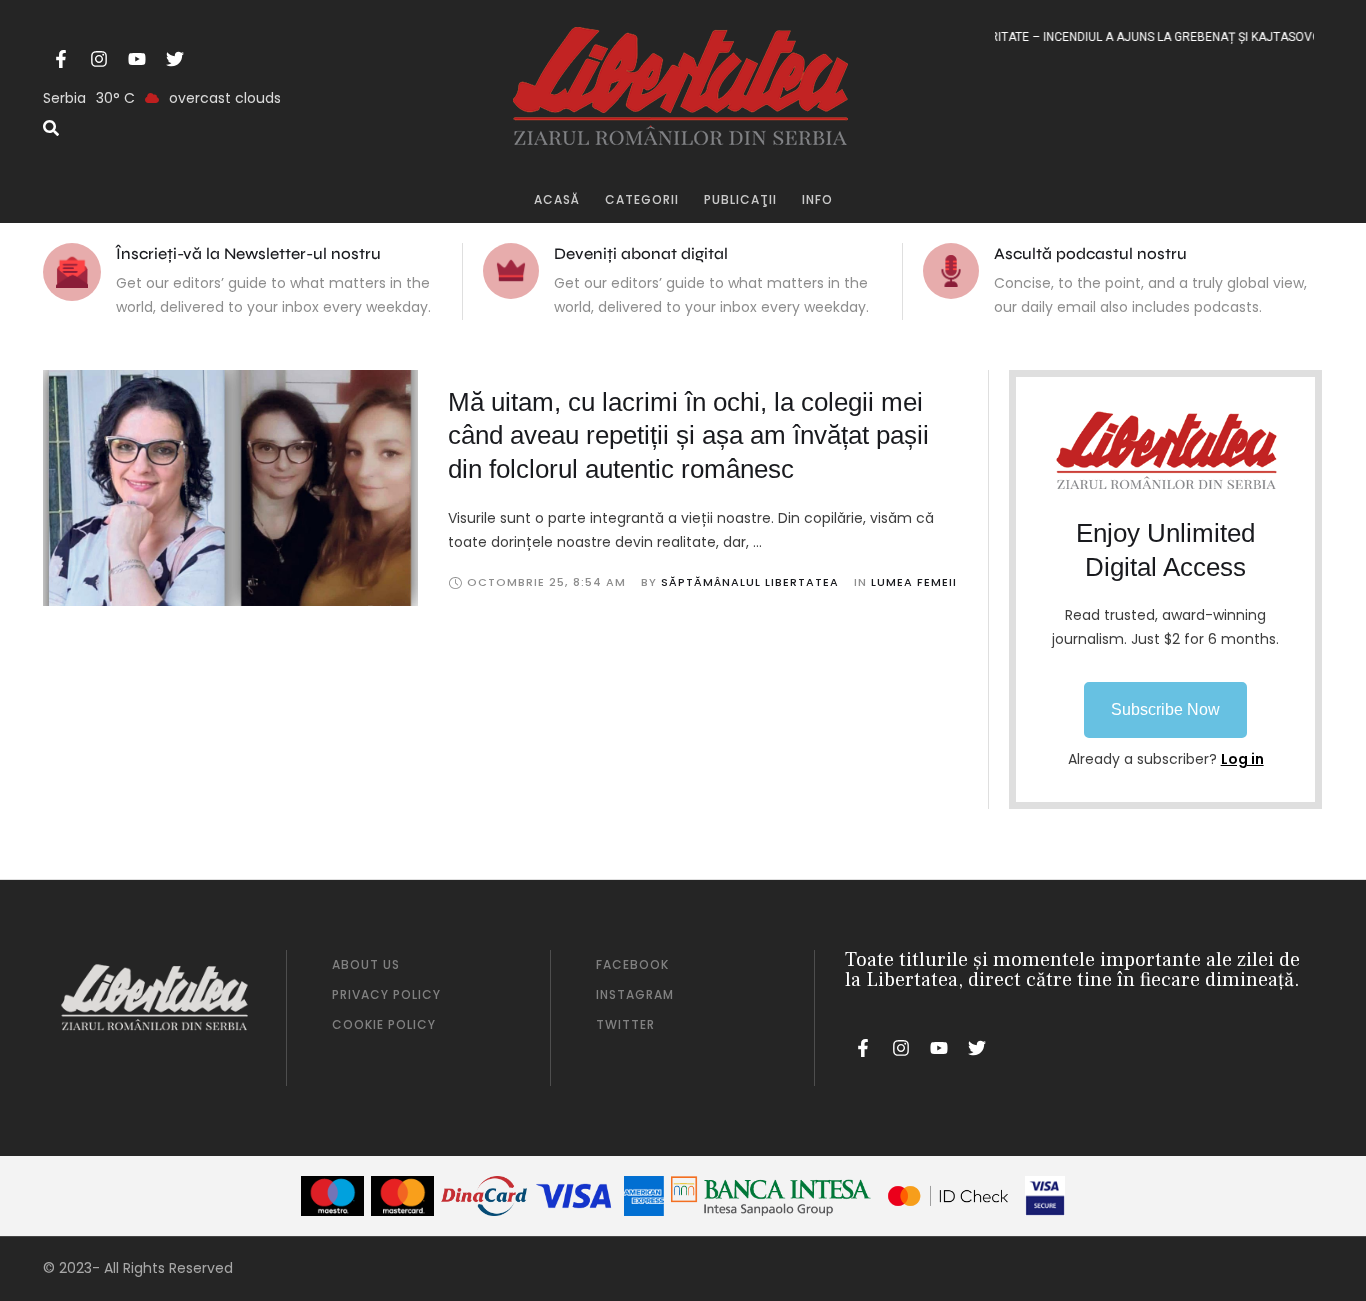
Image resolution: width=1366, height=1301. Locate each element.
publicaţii (740, 199)
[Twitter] (175, 59)
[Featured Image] (230, 488)
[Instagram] (99, 59)
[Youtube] (137, 59)
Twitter (625, 1024)
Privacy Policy (386, 994)
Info (817, 199)
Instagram (635, 994)
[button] (1165, 710)
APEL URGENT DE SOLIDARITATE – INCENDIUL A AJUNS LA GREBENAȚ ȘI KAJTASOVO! (1074, 37)
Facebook (632, 964)
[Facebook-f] (61, 59)
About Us (366, 964)
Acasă (557, 199)
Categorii (642, 199)
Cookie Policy (384, 1024)
